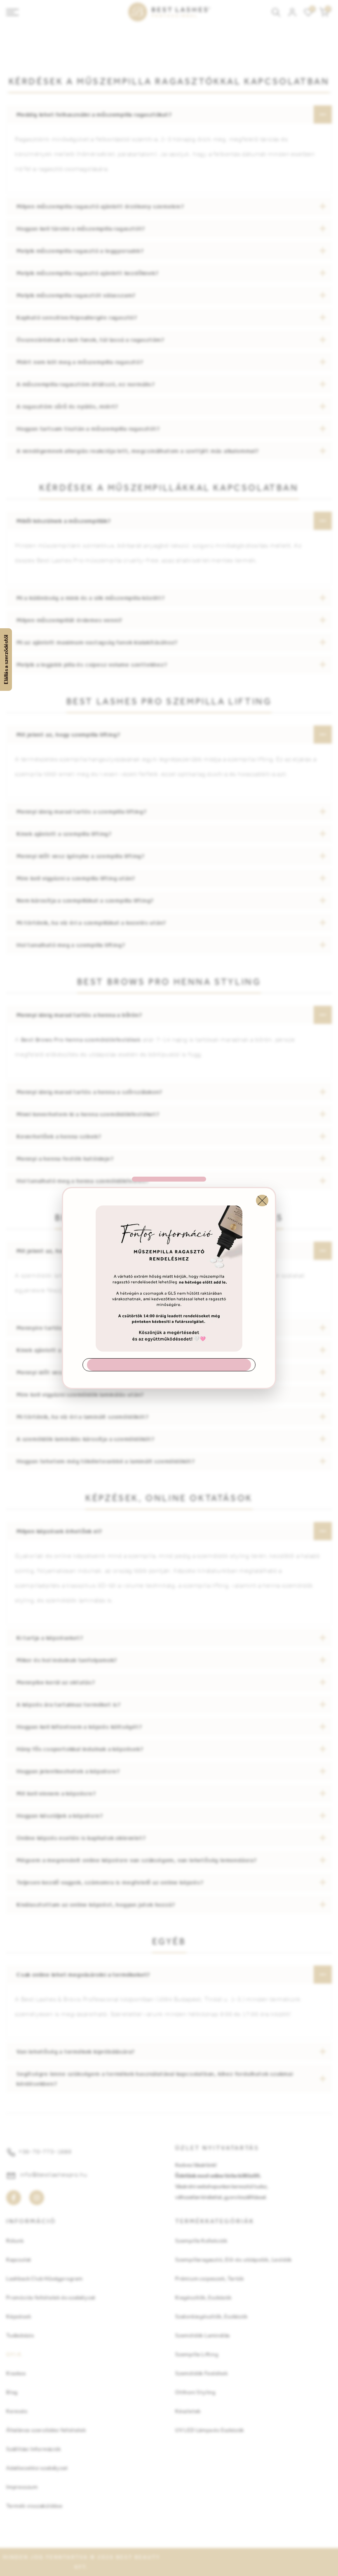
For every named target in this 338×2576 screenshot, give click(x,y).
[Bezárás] (262, 1201)
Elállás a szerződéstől (6, 660)
